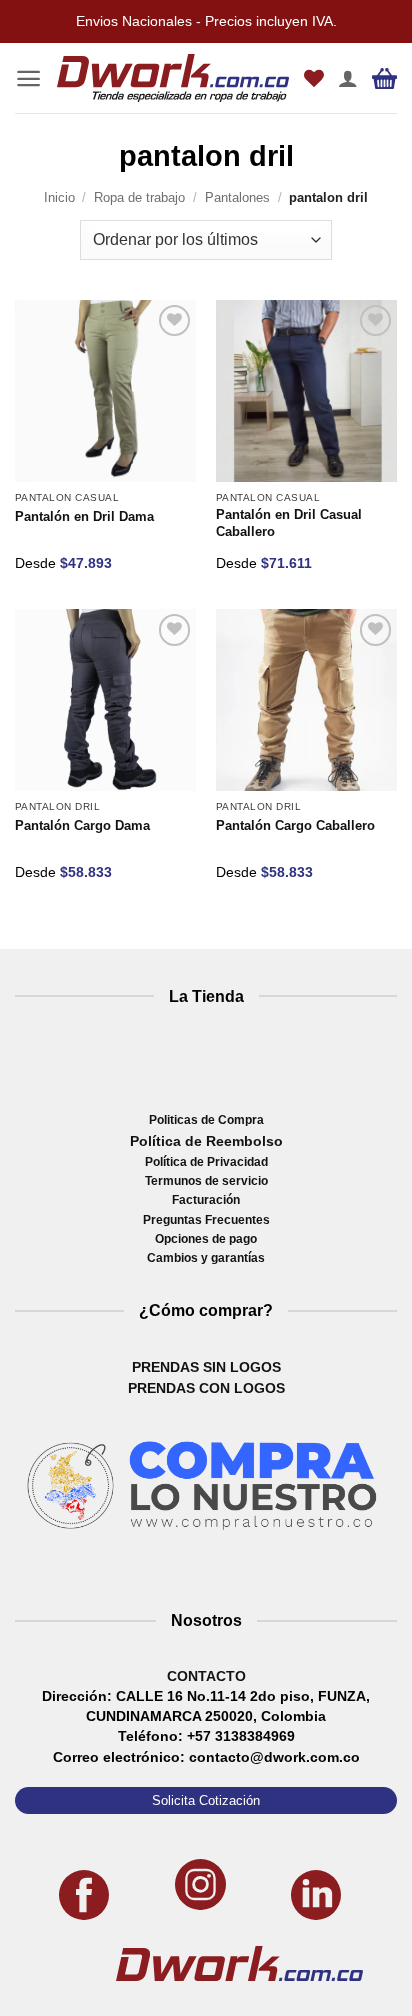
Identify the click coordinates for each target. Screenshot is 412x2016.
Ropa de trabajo (139, 197)
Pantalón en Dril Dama (84, 517)
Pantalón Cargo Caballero (295, 826)
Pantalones (237, 197)
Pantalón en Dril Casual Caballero (289, 523)
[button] (28, 78)
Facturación (206, 1200)
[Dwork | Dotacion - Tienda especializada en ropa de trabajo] (173, 78)
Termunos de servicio (206, 1181)
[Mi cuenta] (348, 78)
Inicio (59, 197)
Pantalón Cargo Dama (82, 826)
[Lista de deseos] (314, 78)
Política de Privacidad (206, 1162)
